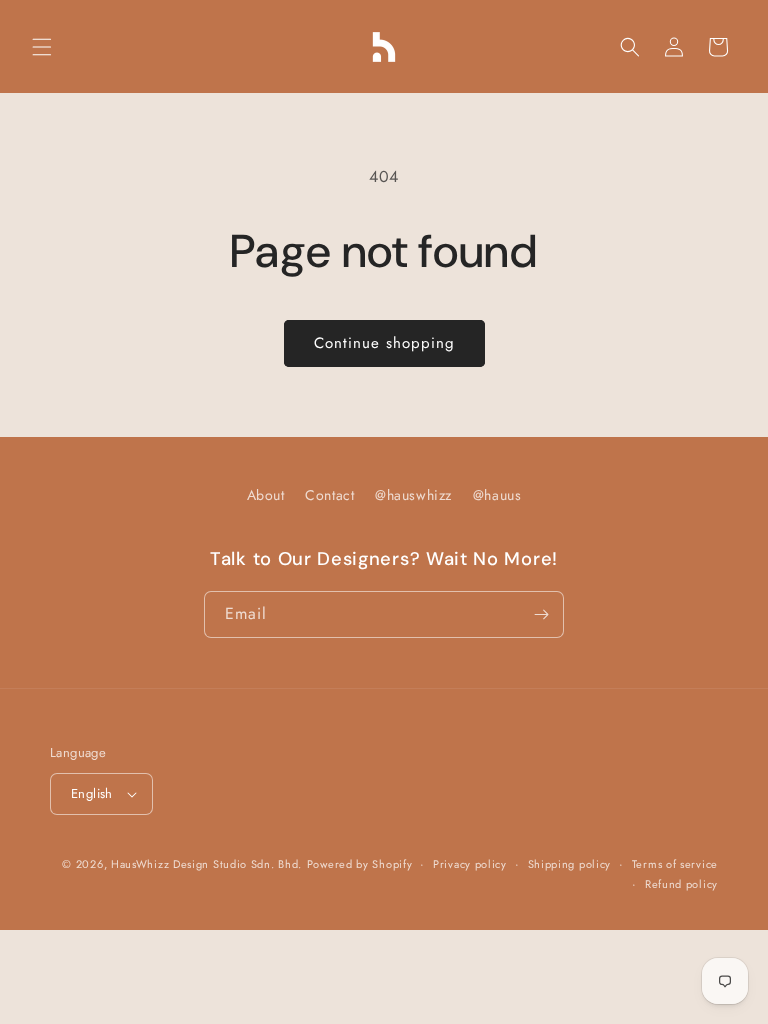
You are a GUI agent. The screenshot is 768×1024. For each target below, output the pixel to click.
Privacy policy (470, 864)
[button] (42, 47)
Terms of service (675, 864)
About (266, 495)
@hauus (497, 495)
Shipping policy (570, 864)
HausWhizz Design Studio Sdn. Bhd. (206, 864)
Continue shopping (384, 343)
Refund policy (681, 884)
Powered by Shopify (360, 864)
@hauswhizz (413, 495)
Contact (329, 495)
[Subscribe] (541, 614)
